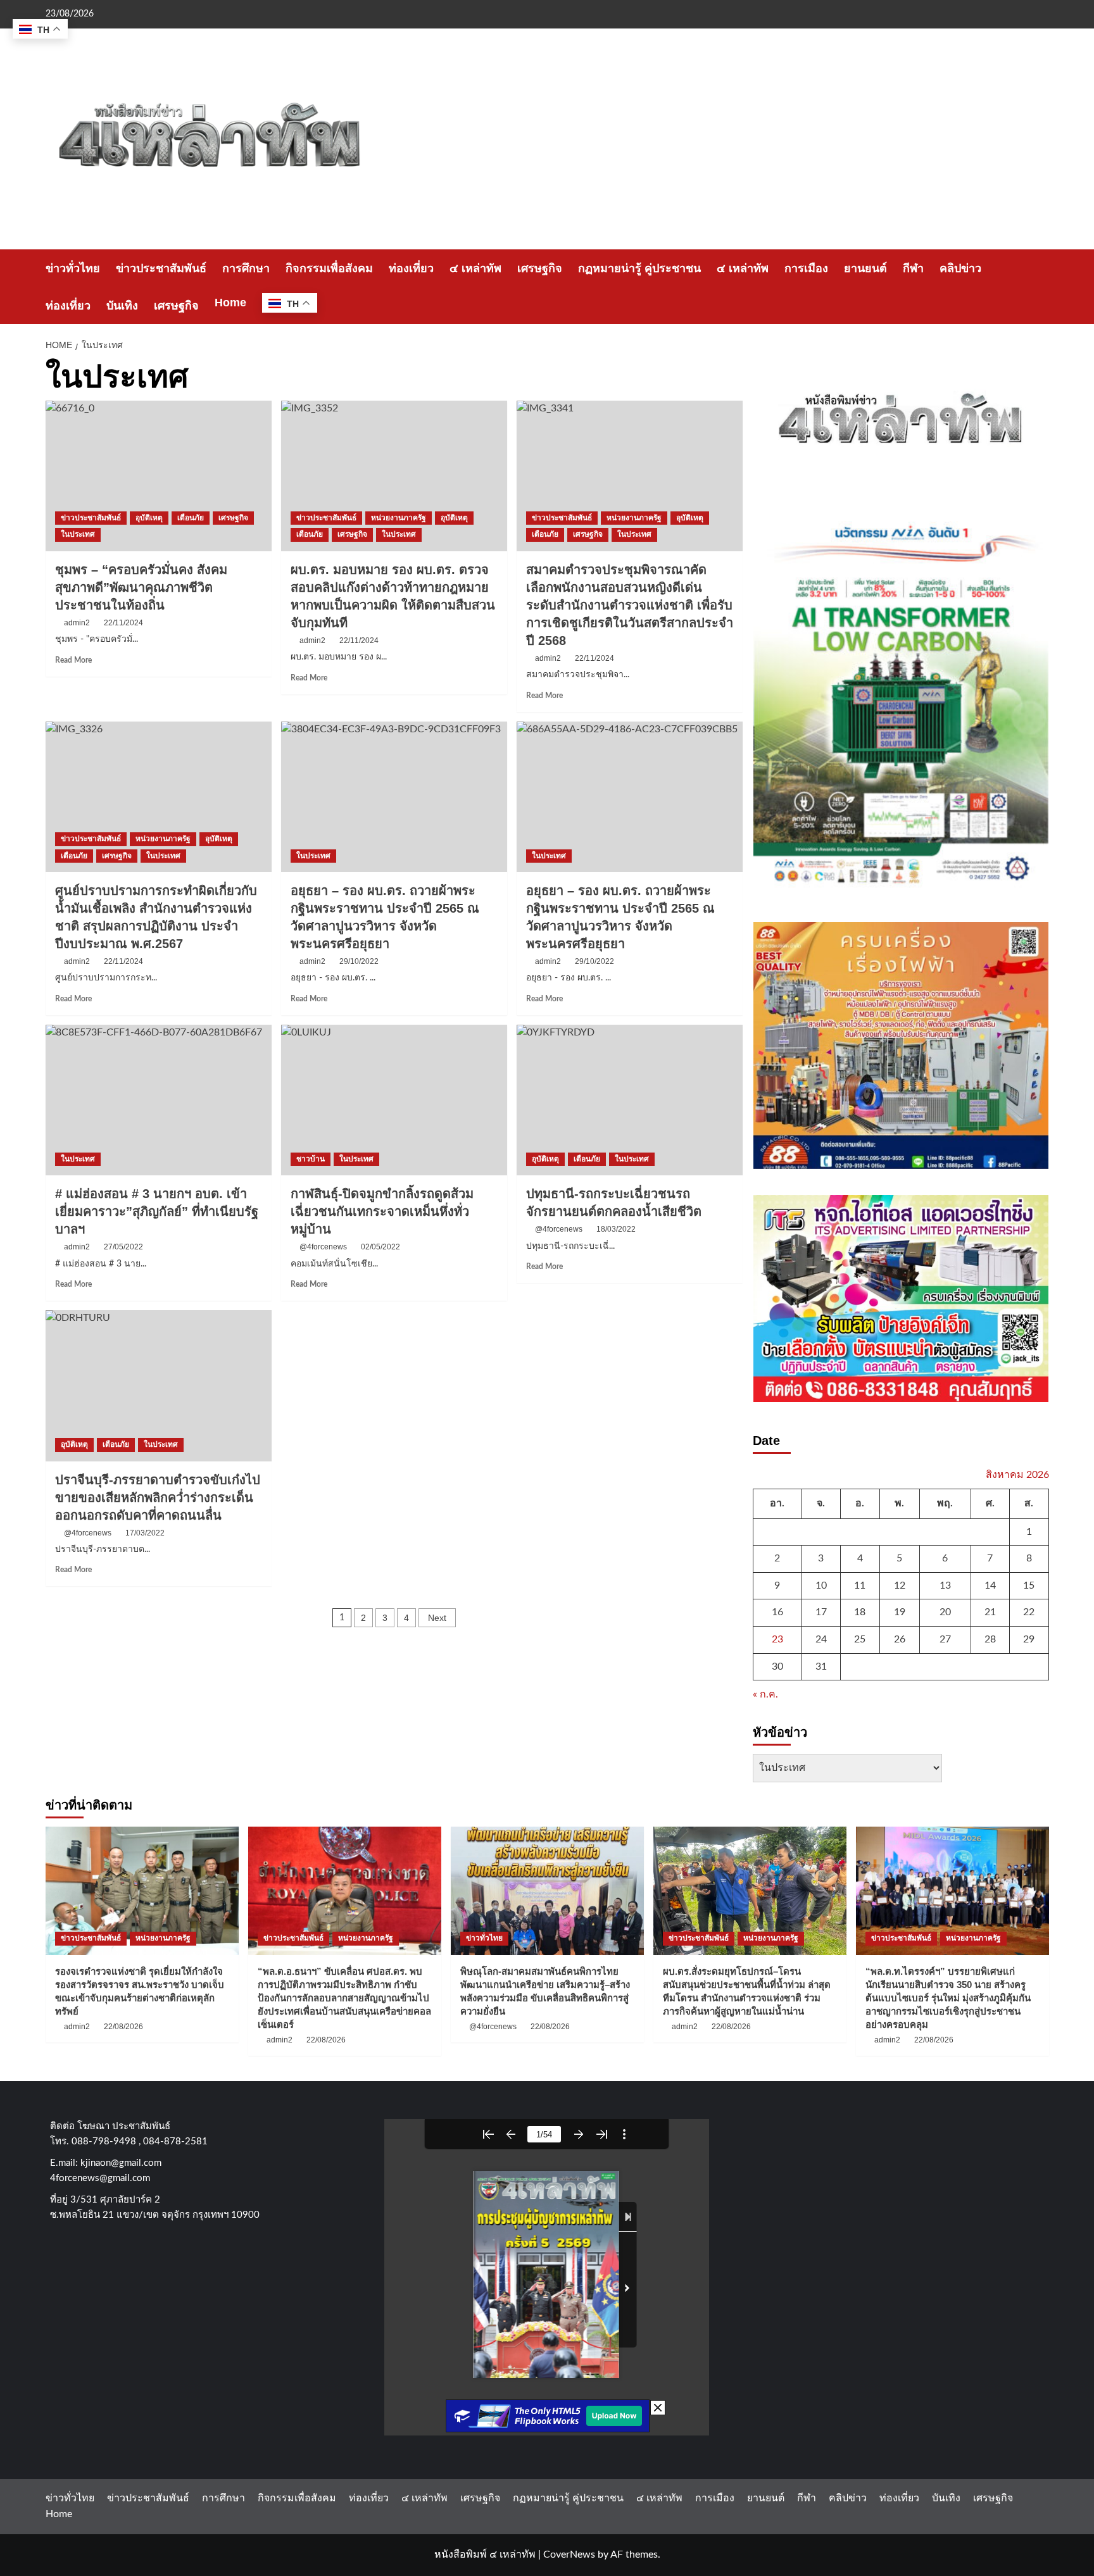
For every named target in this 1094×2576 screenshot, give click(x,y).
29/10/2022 (359, 961)
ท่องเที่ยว (411, 268)
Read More (73, 660)
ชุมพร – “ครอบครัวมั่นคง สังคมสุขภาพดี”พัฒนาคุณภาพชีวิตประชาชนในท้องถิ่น (141, 587)
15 (1029, 1585)
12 (900, 1585)
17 (821, 1612)
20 (945, 1612)
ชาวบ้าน (311, 1159)
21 (990, 1612)
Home (230, 303)
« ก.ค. (765, 1694)
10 (821, 1585)
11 (860, 1585)
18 (860, 1612)
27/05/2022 (123, 1247)
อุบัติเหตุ (149, 518)
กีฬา (913, 268)
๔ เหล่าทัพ (475, 268)
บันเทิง (122, 306)
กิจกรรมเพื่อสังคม (329, 268)
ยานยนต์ (865, 268)
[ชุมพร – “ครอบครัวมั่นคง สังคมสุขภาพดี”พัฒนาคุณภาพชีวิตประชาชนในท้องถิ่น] (159, 476)
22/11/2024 (123, 623)
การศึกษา (246, 268)
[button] (1041, 287)
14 (990, 1585)
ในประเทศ (78, 534)
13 (945, 1585)
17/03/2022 (145, 1533)
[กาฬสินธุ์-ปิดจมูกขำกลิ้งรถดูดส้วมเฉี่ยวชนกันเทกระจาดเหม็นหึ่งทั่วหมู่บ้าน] (394, 1100)
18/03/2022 (616, 1229)
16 (777, 1612)
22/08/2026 (123, 2027)
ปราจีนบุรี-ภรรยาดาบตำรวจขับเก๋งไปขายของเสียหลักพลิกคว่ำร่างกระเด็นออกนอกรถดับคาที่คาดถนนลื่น (158, 1497)
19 (900, 1612)
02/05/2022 (380, 1247)
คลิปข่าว (960, 268)
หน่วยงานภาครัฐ (399, 518)
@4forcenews (323, 1247)
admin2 (77, 623)
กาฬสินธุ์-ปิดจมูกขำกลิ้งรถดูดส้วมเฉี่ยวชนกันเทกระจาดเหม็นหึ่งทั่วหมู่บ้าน (382, 1211)
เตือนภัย (191, 518)
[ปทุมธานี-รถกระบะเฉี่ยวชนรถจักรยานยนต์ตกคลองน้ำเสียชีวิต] (630, 1100)
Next (437, 1618)
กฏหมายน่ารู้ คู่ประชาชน (639, 268)
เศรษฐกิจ (540, 268)
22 (1029, 1612)
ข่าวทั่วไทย (73, 268)
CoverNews (569, 2554)
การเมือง (806, 268)
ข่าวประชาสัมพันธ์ (161, 268)
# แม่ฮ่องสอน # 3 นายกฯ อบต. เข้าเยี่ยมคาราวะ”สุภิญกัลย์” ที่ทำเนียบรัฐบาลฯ (157, 1211)
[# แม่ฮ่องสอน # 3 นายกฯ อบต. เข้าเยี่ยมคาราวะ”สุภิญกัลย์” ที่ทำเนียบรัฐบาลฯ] (159, 1100)
